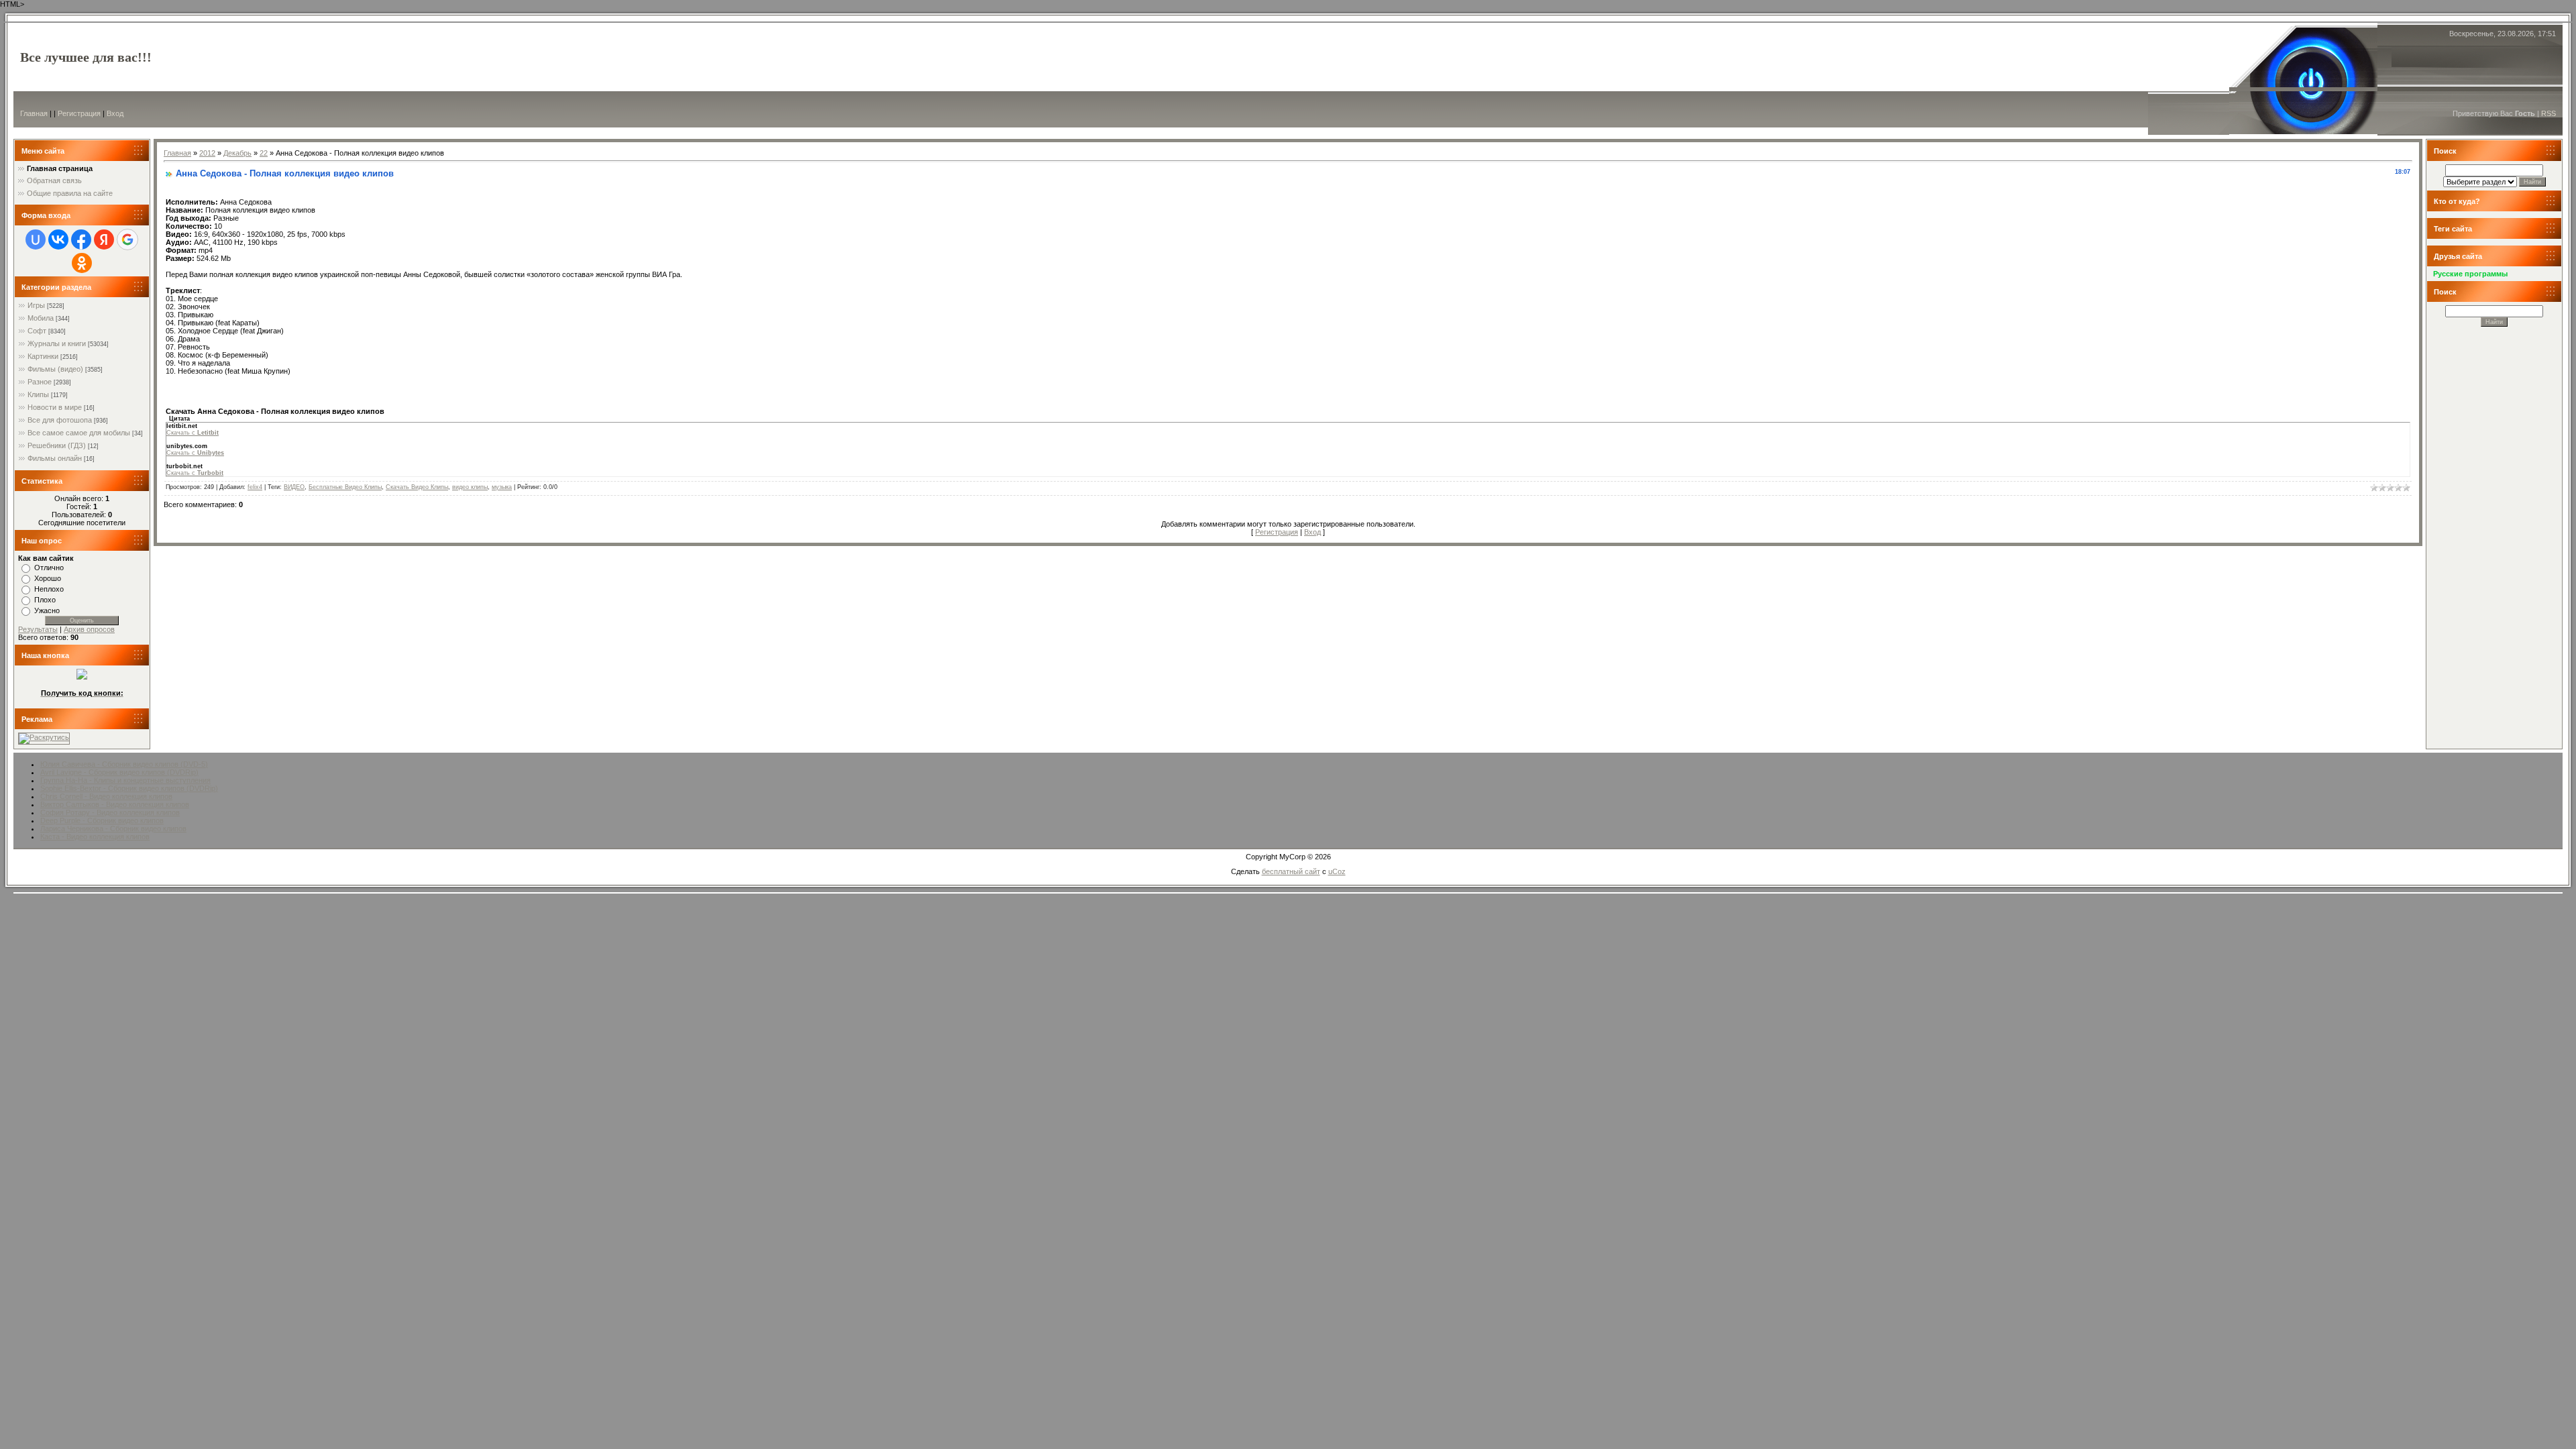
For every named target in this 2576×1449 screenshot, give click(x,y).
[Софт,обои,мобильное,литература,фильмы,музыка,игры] (82, 677)
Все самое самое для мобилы (79, 433)
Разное (40, 382)
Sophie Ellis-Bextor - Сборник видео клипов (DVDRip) (129, 788)
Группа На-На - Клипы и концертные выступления (125, 780)
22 (264, 153)
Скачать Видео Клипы (417, 487)
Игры (36, 305)
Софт (37, 331)
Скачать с (193, 433)
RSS (2548, 113)
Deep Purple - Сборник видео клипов (102, 820)
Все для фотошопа (60, 420)
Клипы (38, 394)
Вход (115, 113)
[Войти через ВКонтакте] (58, 239)
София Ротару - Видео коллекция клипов (110, 812)
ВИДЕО (294, 487)
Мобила (41, 318)
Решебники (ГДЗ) (57, 445)
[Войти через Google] (127, 239)
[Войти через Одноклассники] (82, 263)
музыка (502, 487)
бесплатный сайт (1291, 871)
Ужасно (47, 610)
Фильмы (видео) (55, 369)
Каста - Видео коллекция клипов (95, 837)
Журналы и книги (57, 343)
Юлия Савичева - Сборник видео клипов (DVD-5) (124, 764)
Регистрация (79, 113)
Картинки (43, 356)
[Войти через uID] (36, 239)
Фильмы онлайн (55, 458)
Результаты (38, 629)
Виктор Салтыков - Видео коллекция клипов (115, 804)
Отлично (49, 568)
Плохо (45, 600)
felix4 (255, 487)
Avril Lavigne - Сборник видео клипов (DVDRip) (119, 772)
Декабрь (237, 153)
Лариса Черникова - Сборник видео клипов (113, 828)
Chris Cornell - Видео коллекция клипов (106, 796)
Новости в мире (55, 407)
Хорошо (48, 578)
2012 (207, 153)
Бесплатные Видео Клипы (345, 487)
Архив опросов (89, 629)
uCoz (1337, 871)
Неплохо (49, 589)
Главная (34, 113)
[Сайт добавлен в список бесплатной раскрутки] (44, 737)
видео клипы (470, 487)
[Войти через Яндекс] (104, 239)
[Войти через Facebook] (81, 239)
